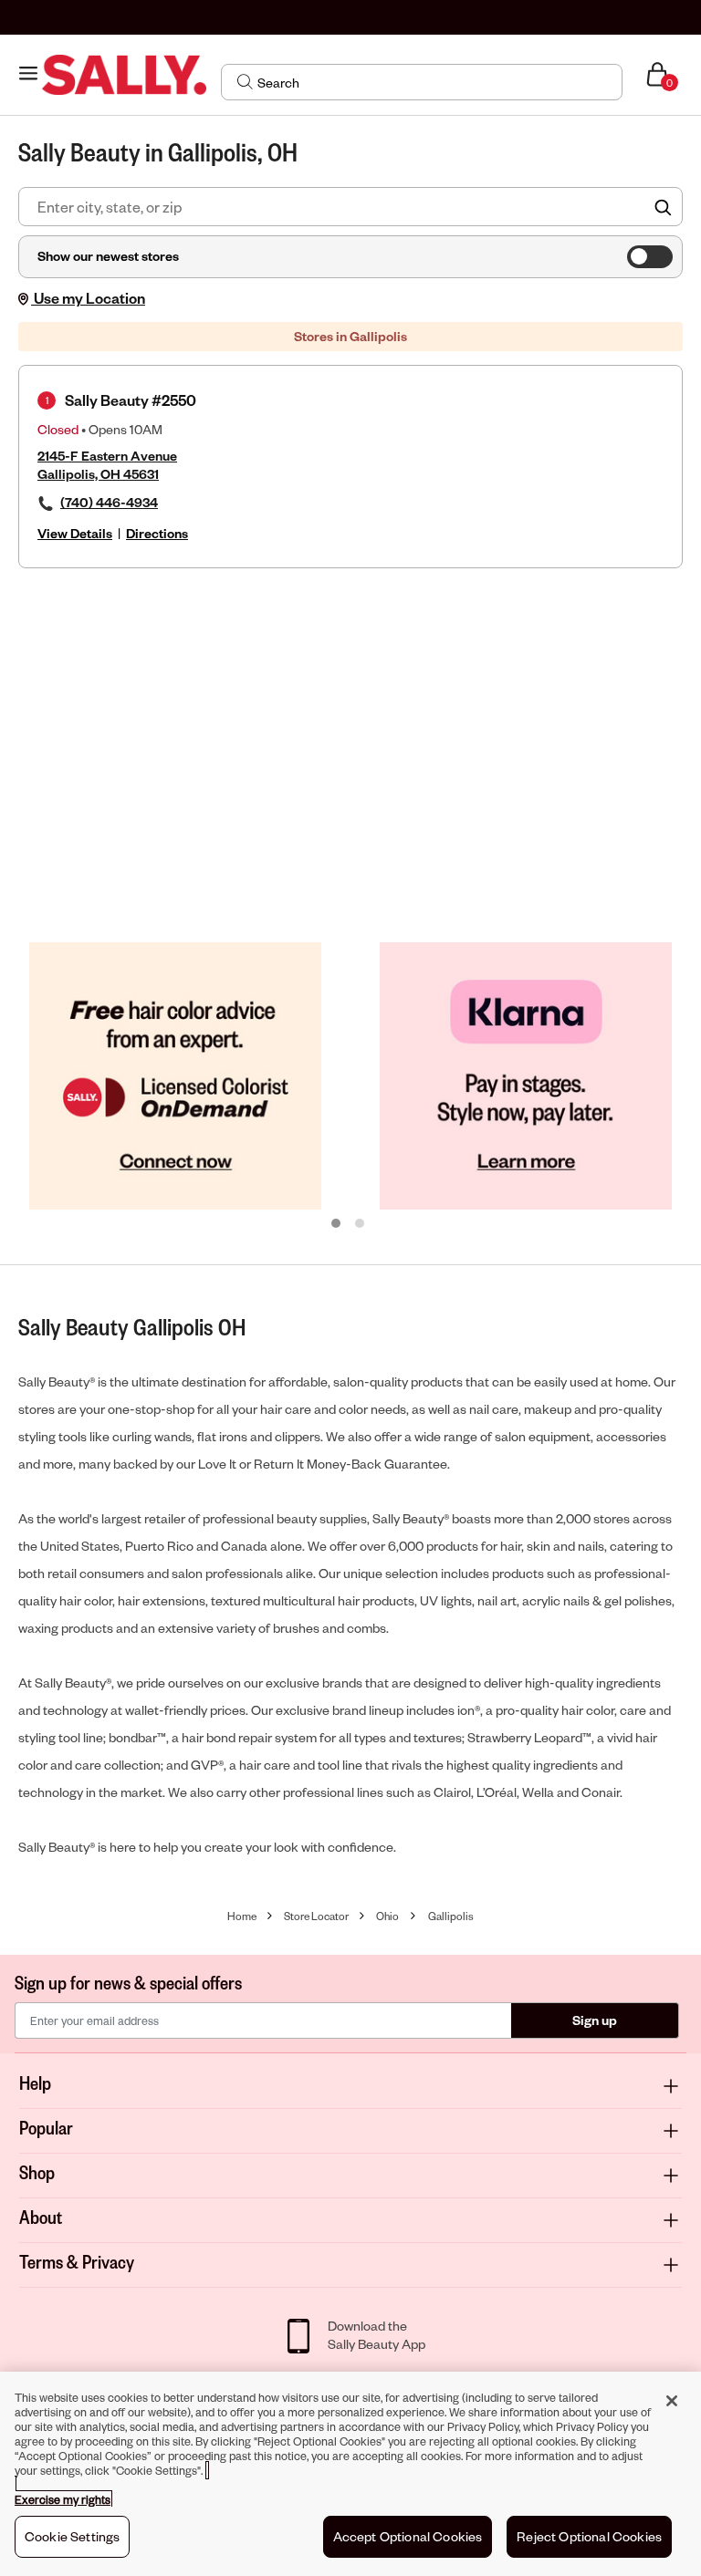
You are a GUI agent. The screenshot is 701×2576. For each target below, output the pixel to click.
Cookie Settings (72, 2536)
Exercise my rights (63, 2499)
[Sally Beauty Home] (124, 75)
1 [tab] (337, 1224)
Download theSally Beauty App (377, 2335)
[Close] (672, 2401)
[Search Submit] (245, 81)
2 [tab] (361, 1224)
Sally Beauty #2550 (131, 400)
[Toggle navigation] (28, 74)
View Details (75, 533)
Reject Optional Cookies (589, 2536)
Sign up (595, 2020)
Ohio (387, 1916)
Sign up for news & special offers (128, 1982)
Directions (157, 533)
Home (242, 1916)
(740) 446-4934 (109, 502)
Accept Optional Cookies (408, 2536)
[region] (350, 2474)
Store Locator (316, 1916)
